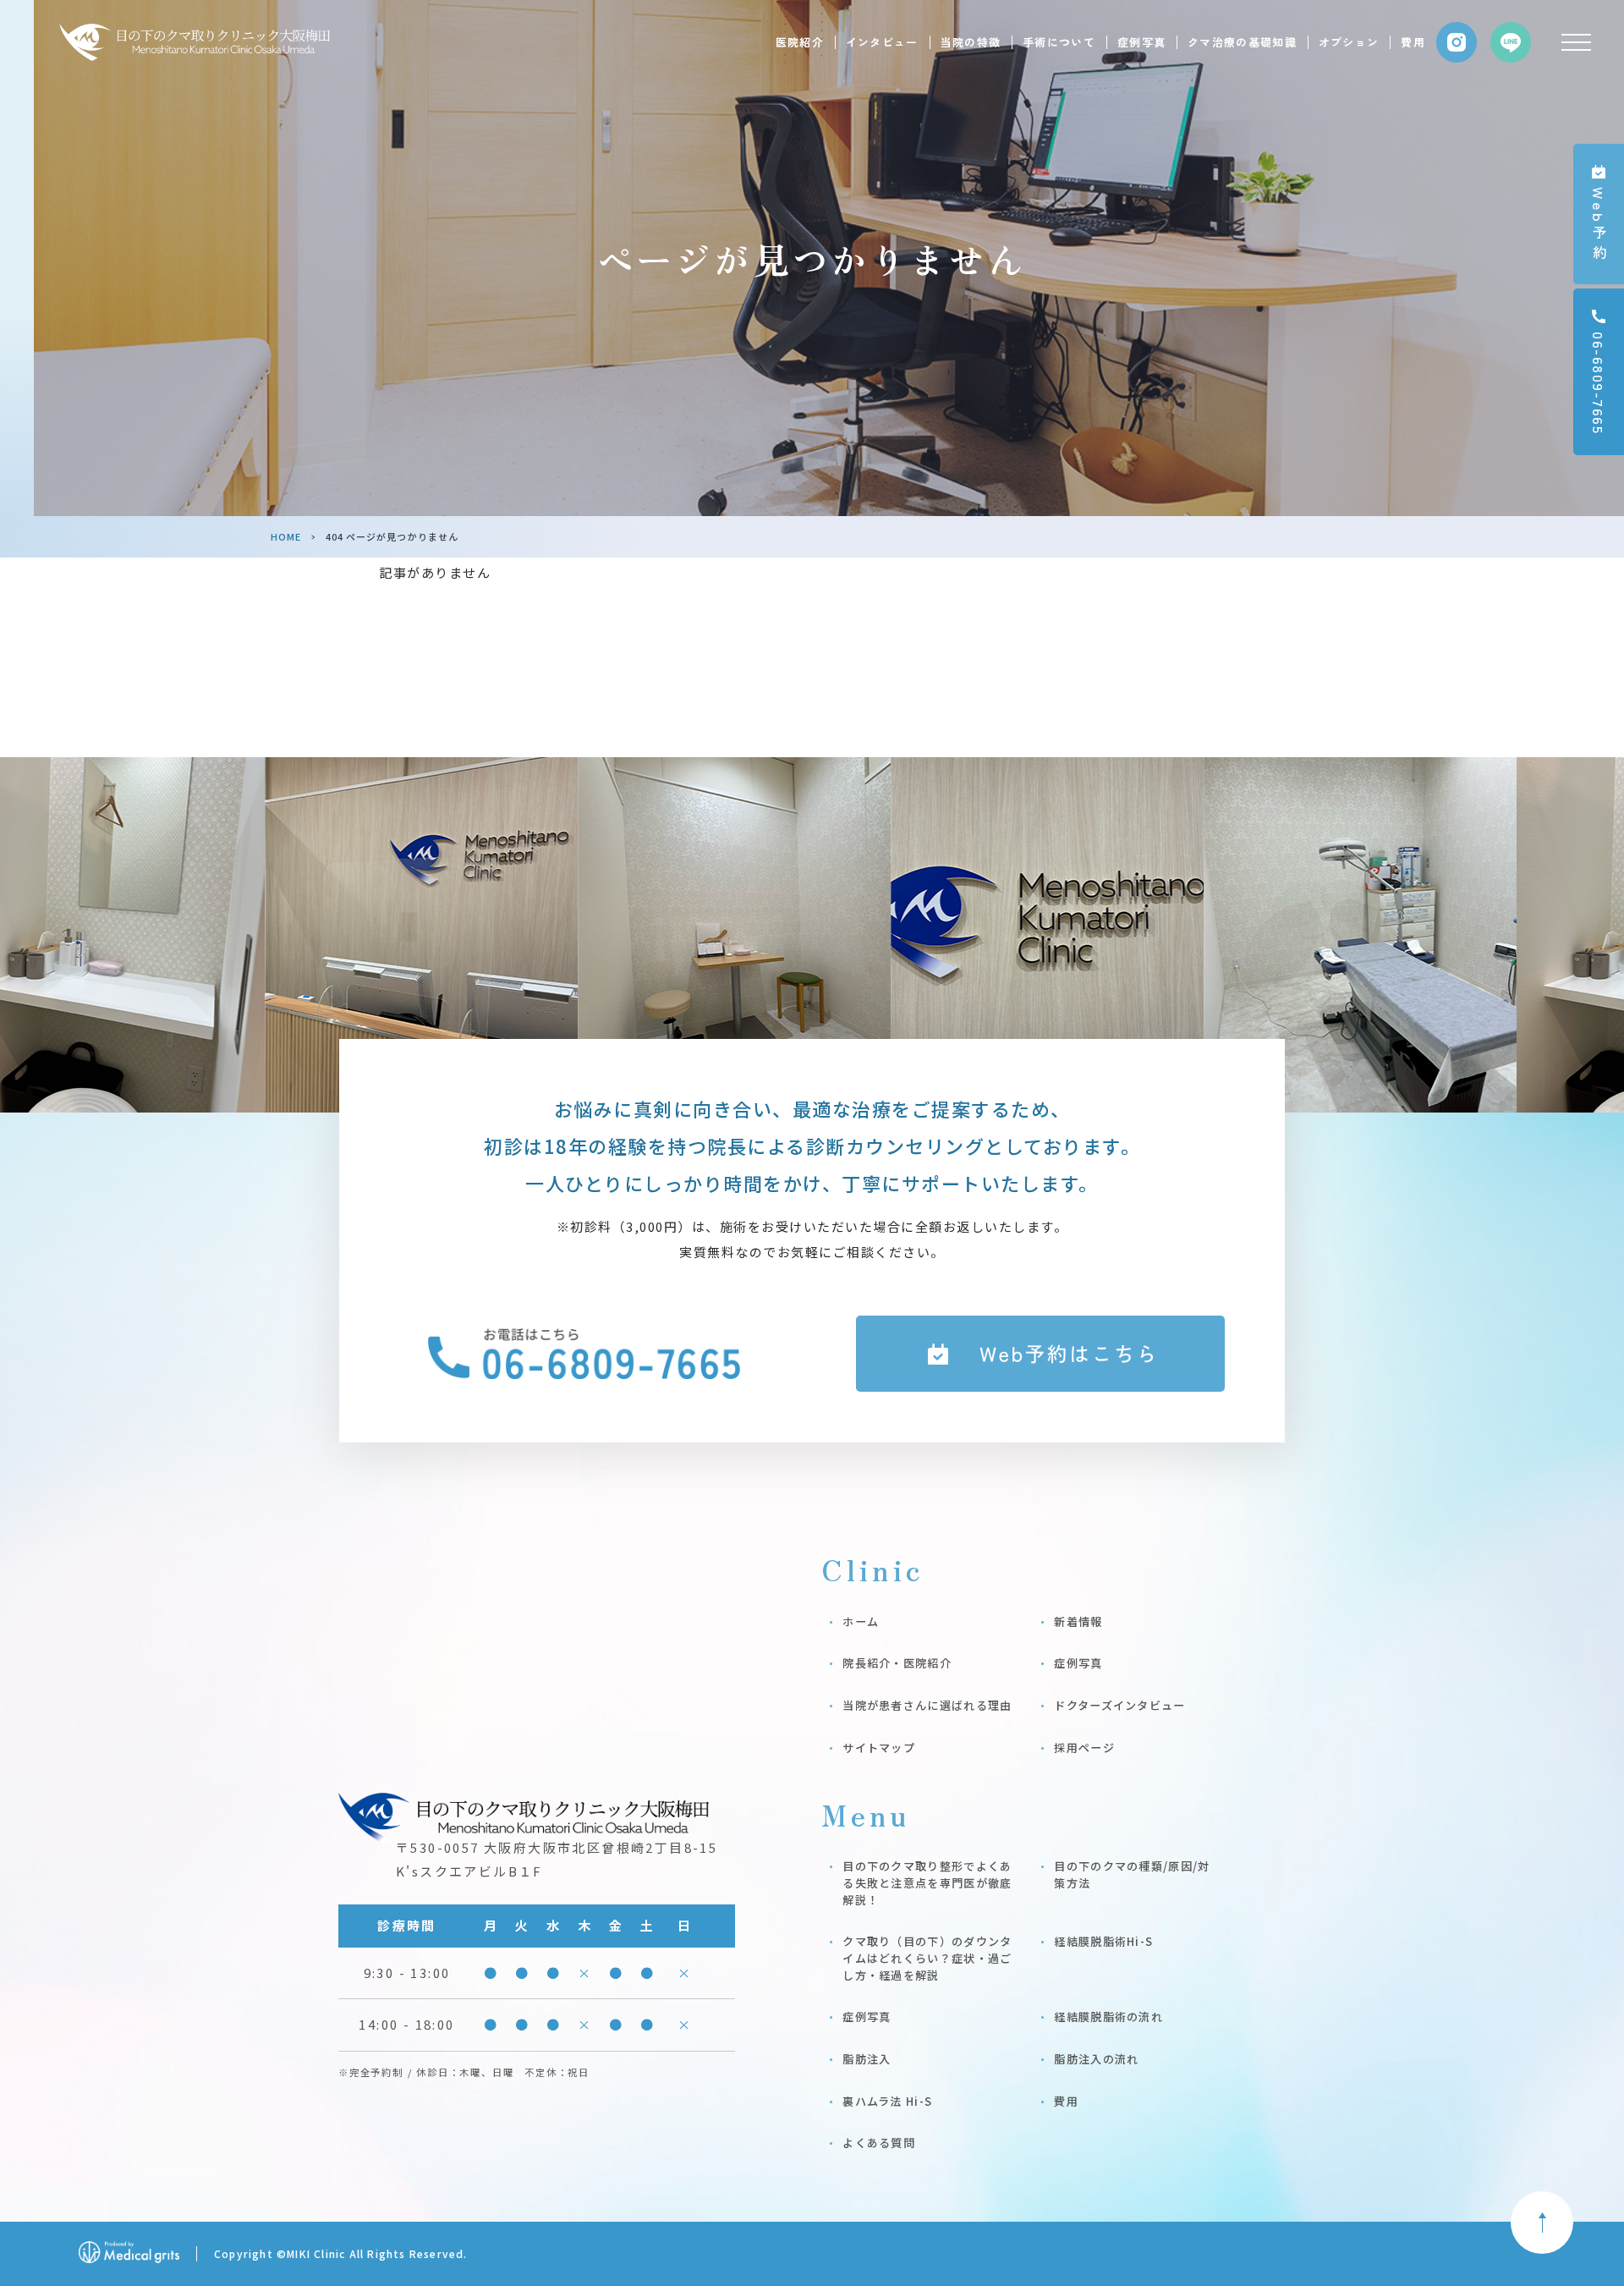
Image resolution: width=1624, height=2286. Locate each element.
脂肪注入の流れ (1096, 2059)
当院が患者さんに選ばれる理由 (927, 1705)
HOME (286, 536)
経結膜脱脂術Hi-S (1103, 1941)
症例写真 (1141, 42)
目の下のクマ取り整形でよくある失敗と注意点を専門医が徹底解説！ (927, 1882)
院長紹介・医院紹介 (897, 1663)
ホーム (861, 1621)
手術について (1059, 42)
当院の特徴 (971, 42)
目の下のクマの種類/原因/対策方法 (1132, 1874)
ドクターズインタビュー (1119, 1705)
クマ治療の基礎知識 (1242, 42)
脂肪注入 (867, 2059)
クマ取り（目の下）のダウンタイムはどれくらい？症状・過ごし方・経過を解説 (927, 1958)
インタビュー (882, 42)
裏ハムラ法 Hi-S (887, 2101)
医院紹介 (800, 42)
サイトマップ (879, 1747)
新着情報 (1078, 1621)
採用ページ (1084, 1747)
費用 (1413, 42)
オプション (1349, 42)
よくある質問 (879, 2143)
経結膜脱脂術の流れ (1108, 2017)
